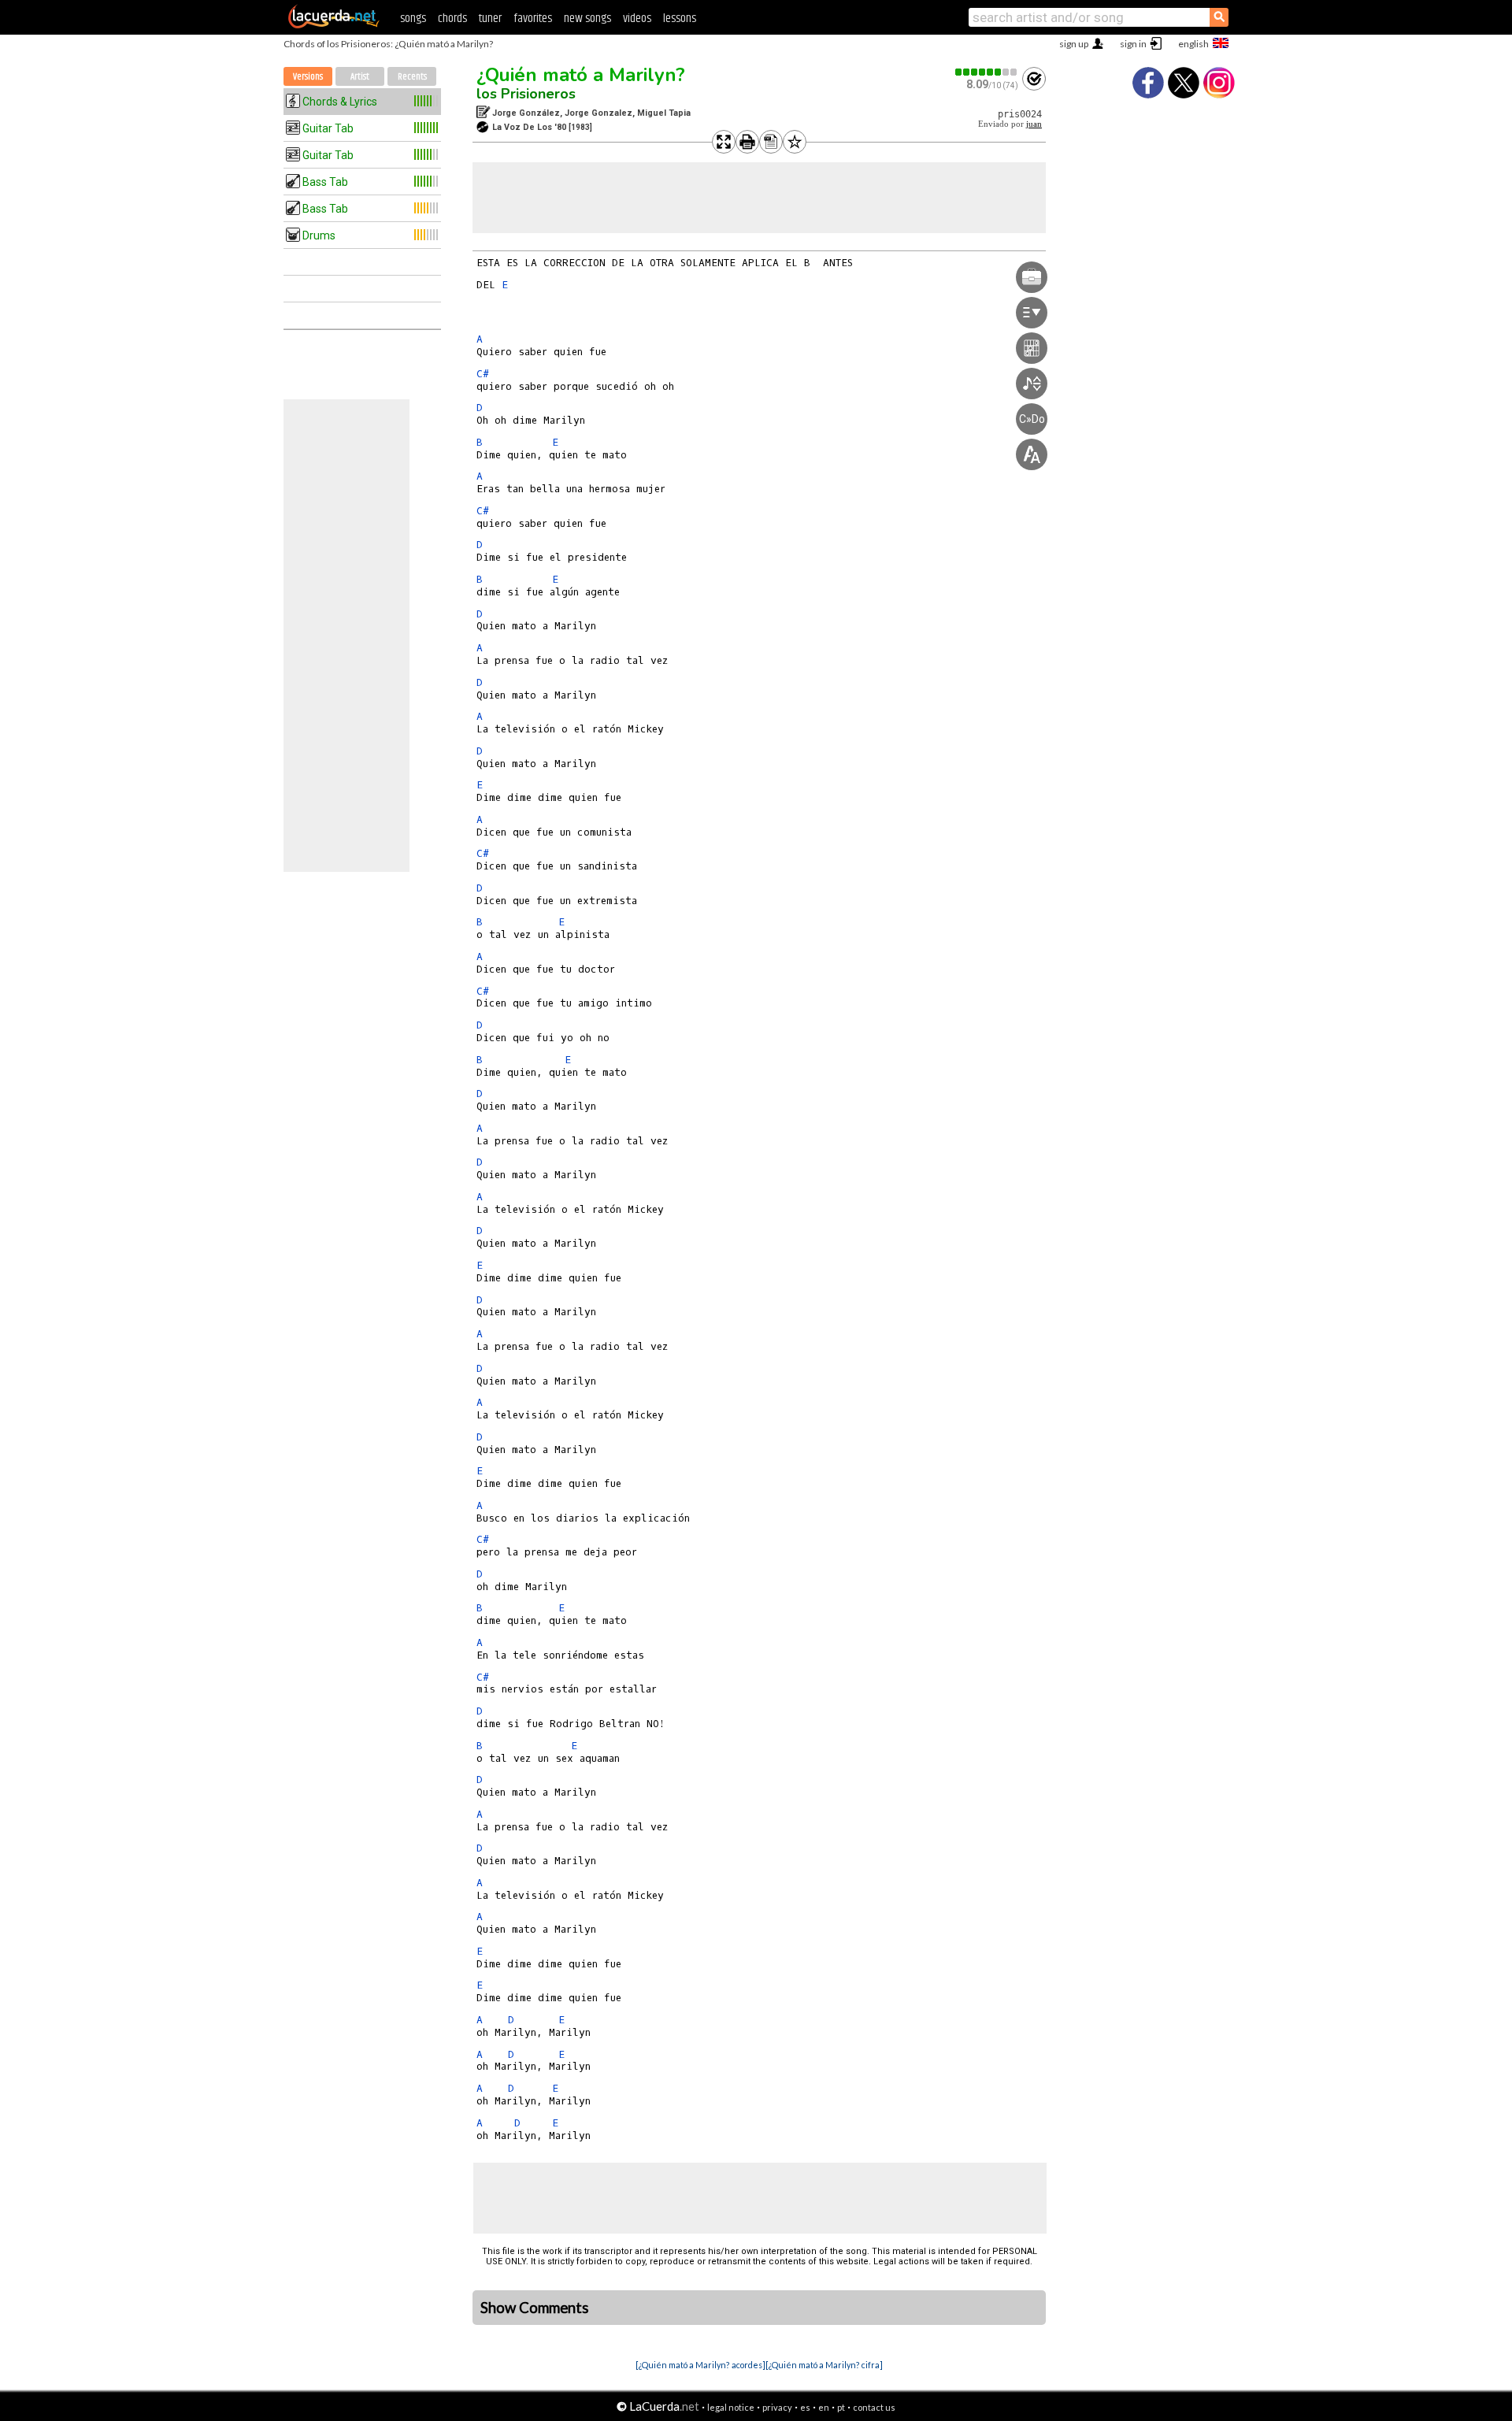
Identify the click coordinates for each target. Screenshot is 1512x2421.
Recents (412, 77)
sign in (1133, 44)
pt (841, 2407)
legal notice (731, 2407)
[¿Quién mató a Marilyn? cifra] (824, 2365)
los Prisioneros (526, 94)
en (824, 2407)
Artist (360, 77)
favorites (533, 19)
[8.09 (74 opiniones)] (987, 72)
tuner (490, 19)
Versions (308, 77)
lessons (680, 19)
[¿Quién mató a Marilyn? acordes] (700, 2365)
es (805, 2407)
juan (1034, 124)
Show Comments (535, 2308)
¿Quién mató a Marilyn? (581, 75)
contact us (874, 2407)
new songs (587, 19)
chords (452, 19)
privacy (777, 2407)
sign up (1074, 44)
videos (637, 19)
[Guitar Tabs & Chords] (334, 25)
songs (413, 19)
